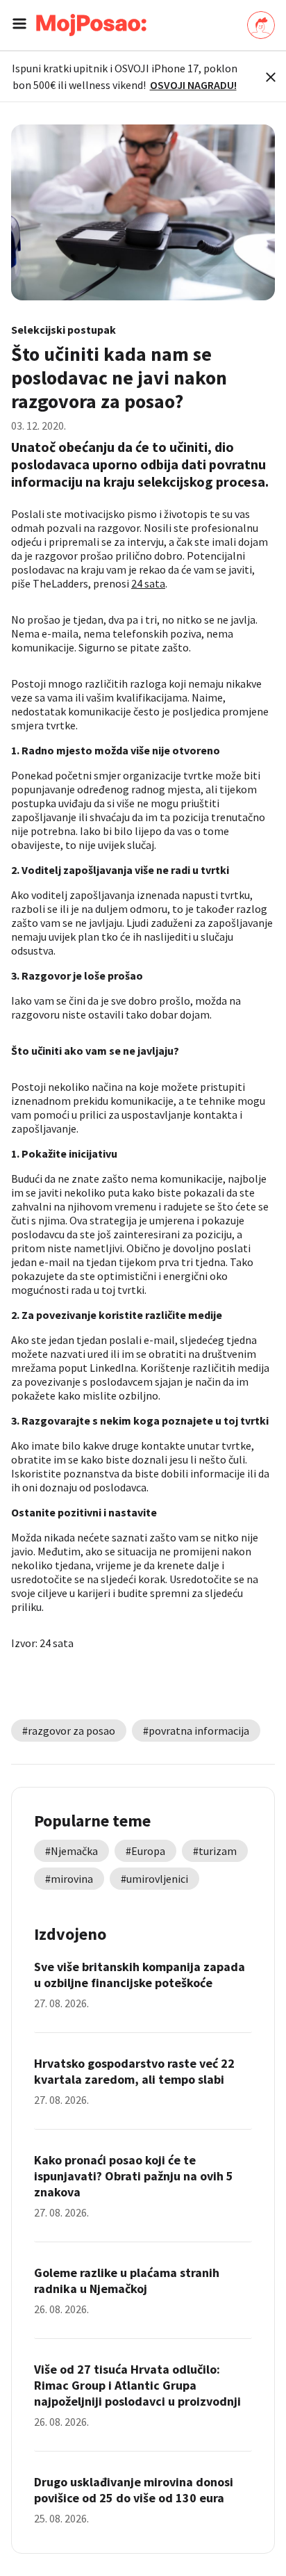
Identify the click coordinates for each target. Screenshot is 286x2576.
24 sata (148, 583)
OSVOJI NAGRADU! (193, 85)
